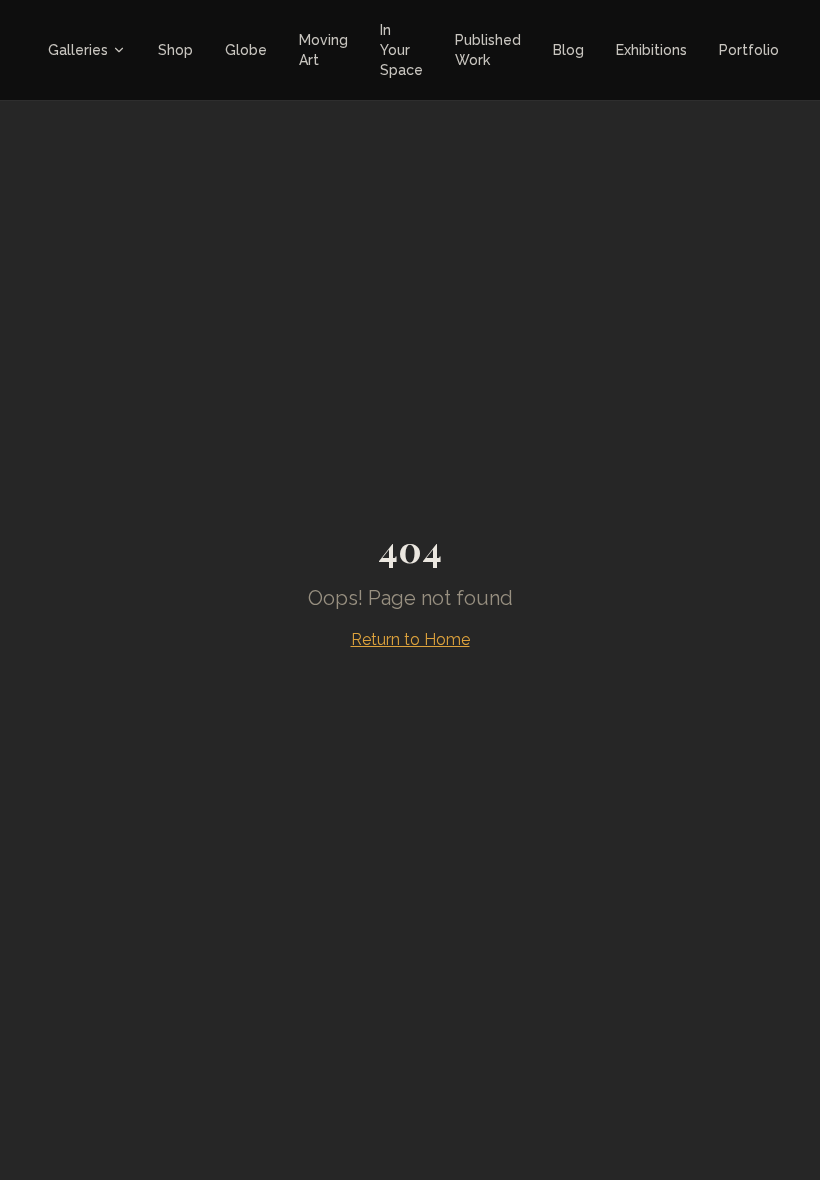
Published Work (488, 50)
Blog (568, 50)
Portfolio (749, 50)
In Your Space (401, 50)
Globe (246, 50)
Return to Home (410, 639)
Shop (175, 50)
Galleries (78, 50)
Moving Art (323, 50)
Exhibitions (651, 50)
